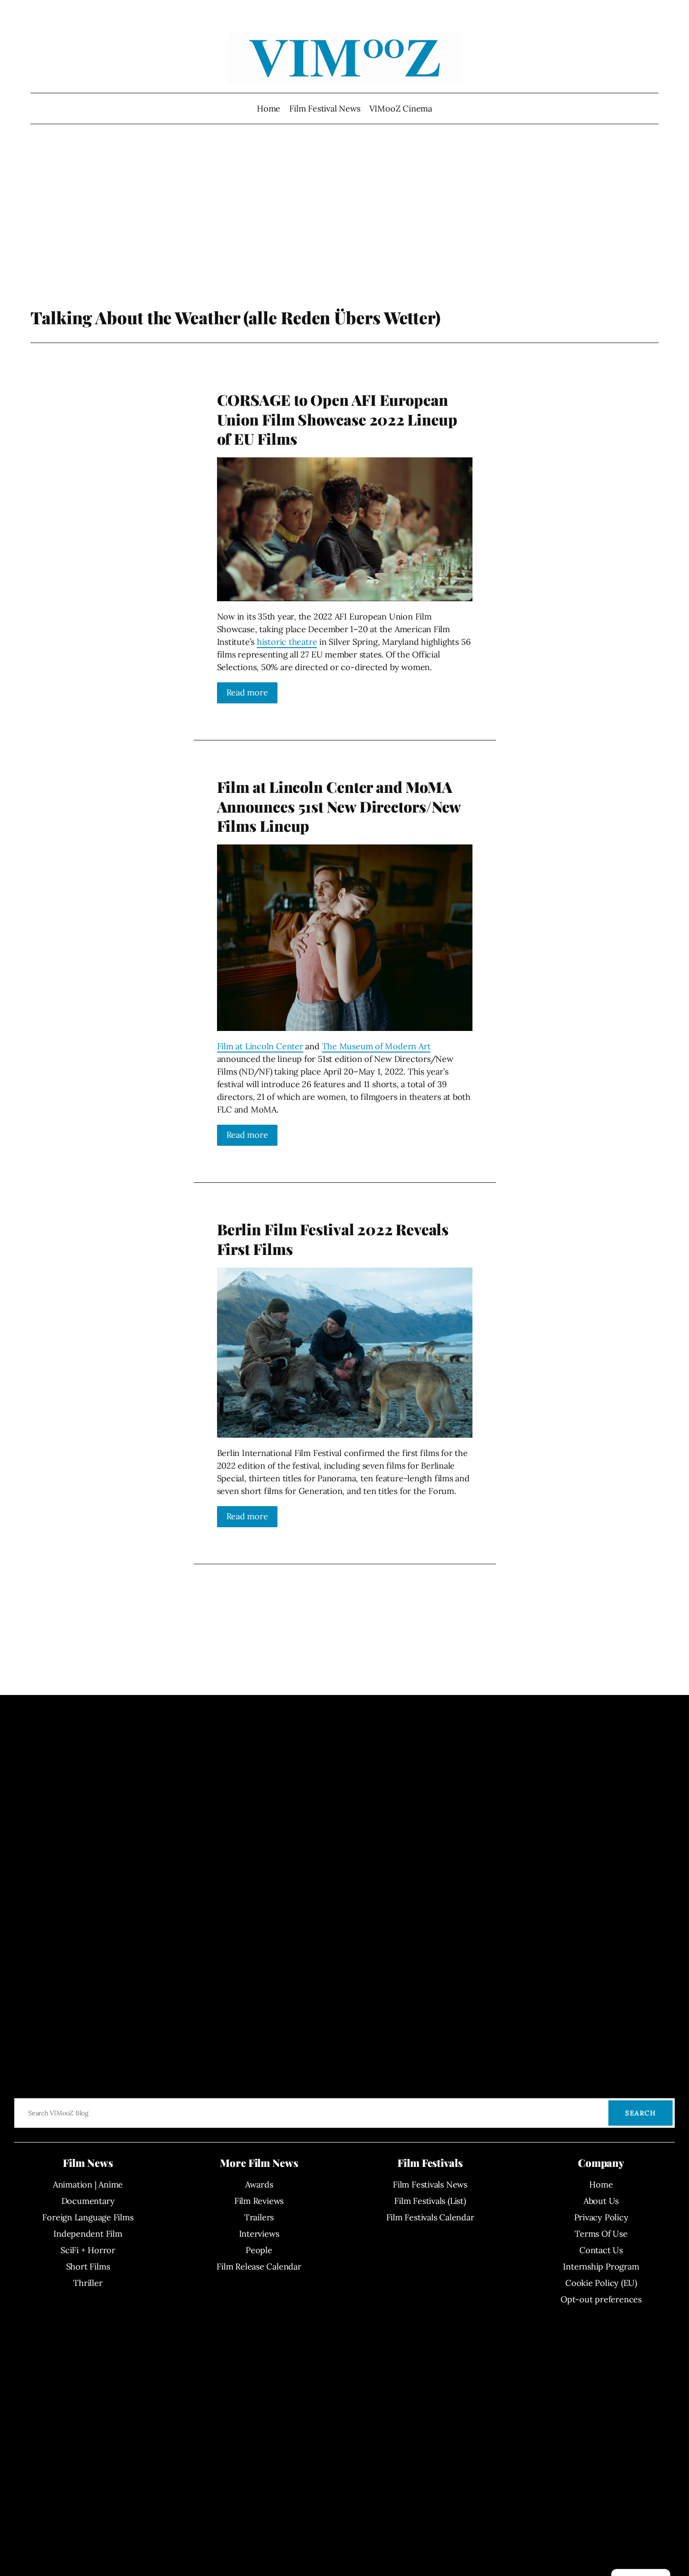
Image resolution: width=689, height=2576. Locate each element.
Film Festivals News (430, 2184)
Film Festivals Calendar (430, 2217)
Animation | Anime (88, 2184)
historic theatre (287, 642)
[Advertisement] (345, 232)
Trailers (259, 2217)
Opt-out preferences (601, 2299)
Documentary (88, 2201)
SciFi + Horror (88, 2250)
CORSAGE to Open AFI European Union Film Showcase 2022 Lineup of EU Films (337, 419)
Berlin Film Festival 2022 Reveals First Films (333, 1239)
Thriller (88, 2283)
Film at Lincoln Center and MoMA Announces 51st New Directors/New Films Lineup (339, 806)
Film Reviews (259, 2201)
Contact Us (601, 2250)
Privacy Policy (601, 2217)
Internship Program (601, 2266)
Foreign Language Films (88, 2217)
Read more (247, 692)
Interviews (259, 2234)
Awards (259, 2184)
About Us (601, 2201)
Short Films (88, 2266)
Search (640, 2113)
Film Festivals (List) (430, 2201)
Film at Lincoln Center (260, 1046)
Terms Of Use (601, 2234)
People (259, 2250)
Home (269, 108)
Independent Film (88, 2234)
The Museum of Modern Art (376, 1046)
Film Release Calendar (259, 2266)
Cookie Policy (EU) (601, 2283)
